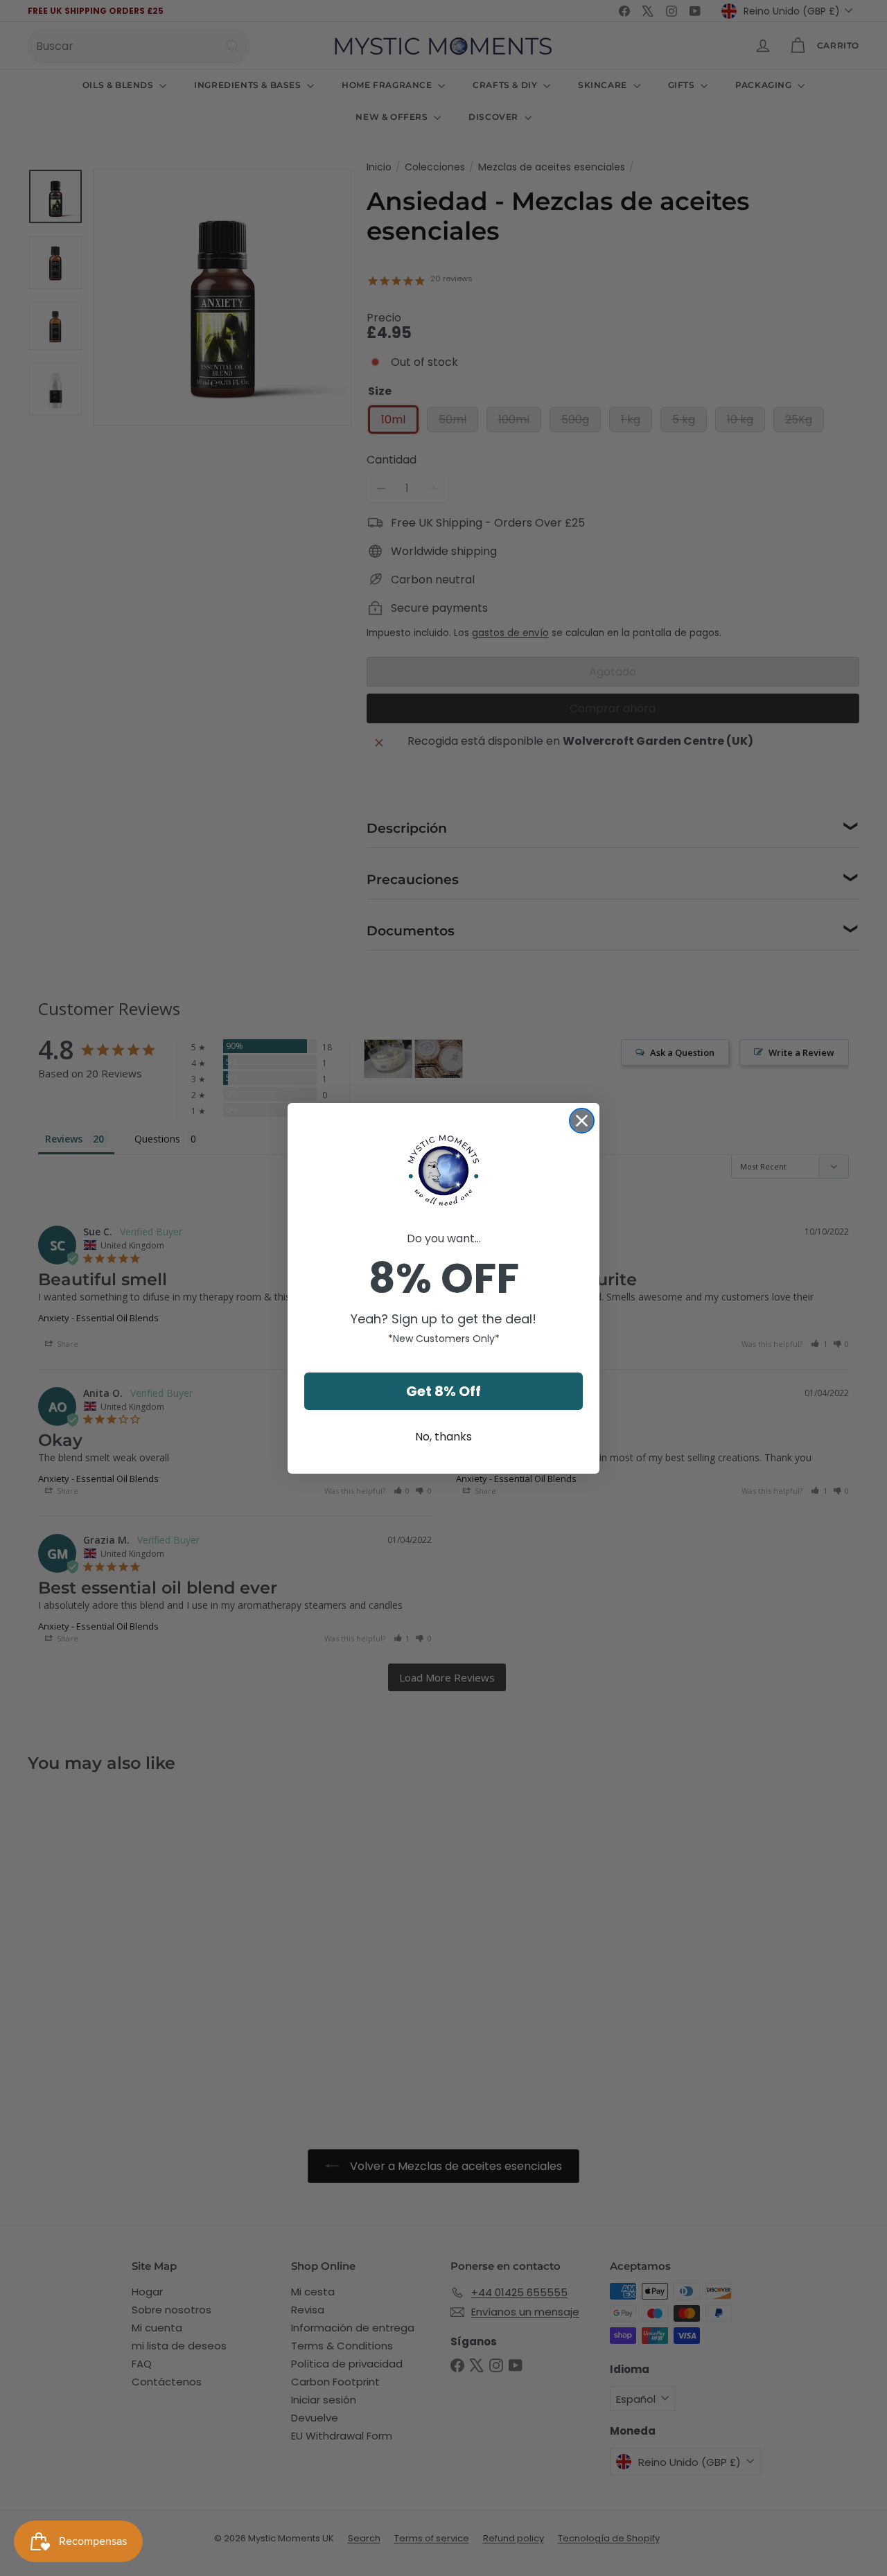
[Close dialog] (582, 1121)
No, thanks (443, 1437)
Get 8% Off (443, 1391)
